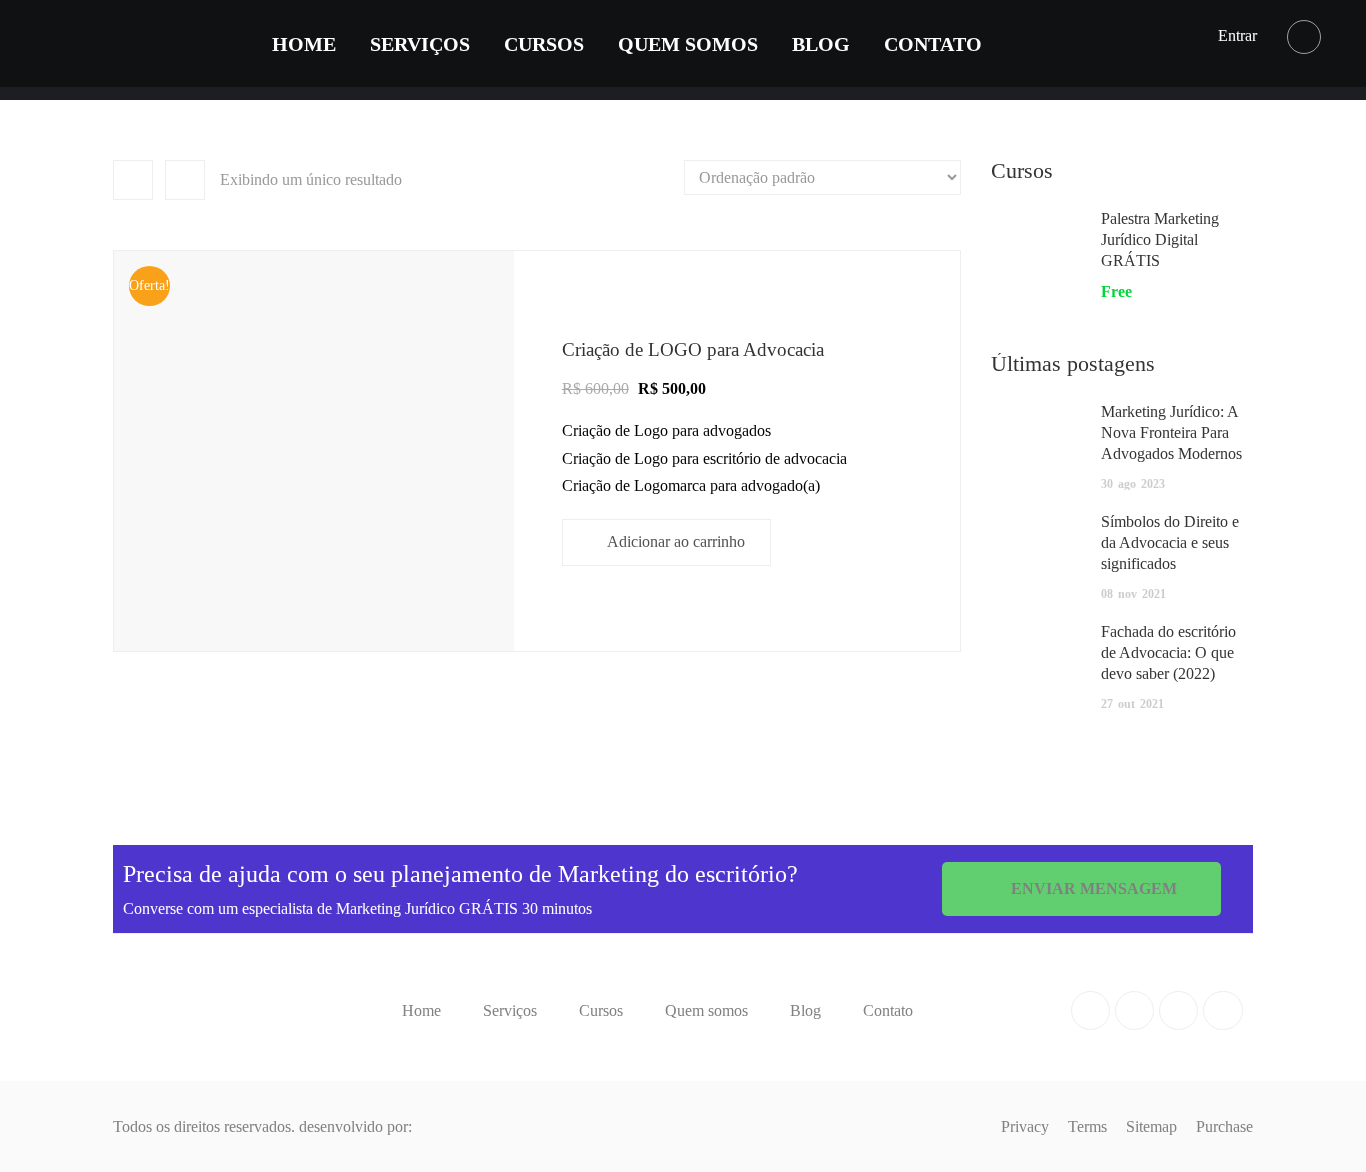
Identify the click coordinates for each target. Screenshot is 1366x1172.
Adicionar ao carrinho (676, 541)
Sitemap (1151, 1126)
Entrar (1237, 35)
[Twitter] (1134, 1010)
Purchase (1224, 1126)
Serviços (420, 44)
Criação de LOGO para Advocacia (693, 349)
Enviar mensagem (1092, 888)
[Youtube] (1178, 1010)
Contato (933, 44)
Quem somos (688, 44)
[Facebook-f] (1090, 1010)
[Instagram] (1222, 1010)
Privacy (1025, 1126)
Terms (1087, 1126)
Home (304, 44)
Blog (821, 44)
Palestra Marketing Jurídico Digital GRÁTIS (1160, 239)
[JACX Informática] (456, 1126)
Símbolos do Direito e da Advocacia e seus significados (1170, 542)
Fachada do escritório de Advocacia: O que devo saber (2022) (1168, 652)
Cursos (544, 44)
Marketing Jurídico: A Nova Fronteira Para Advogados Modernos (1171, 432)
